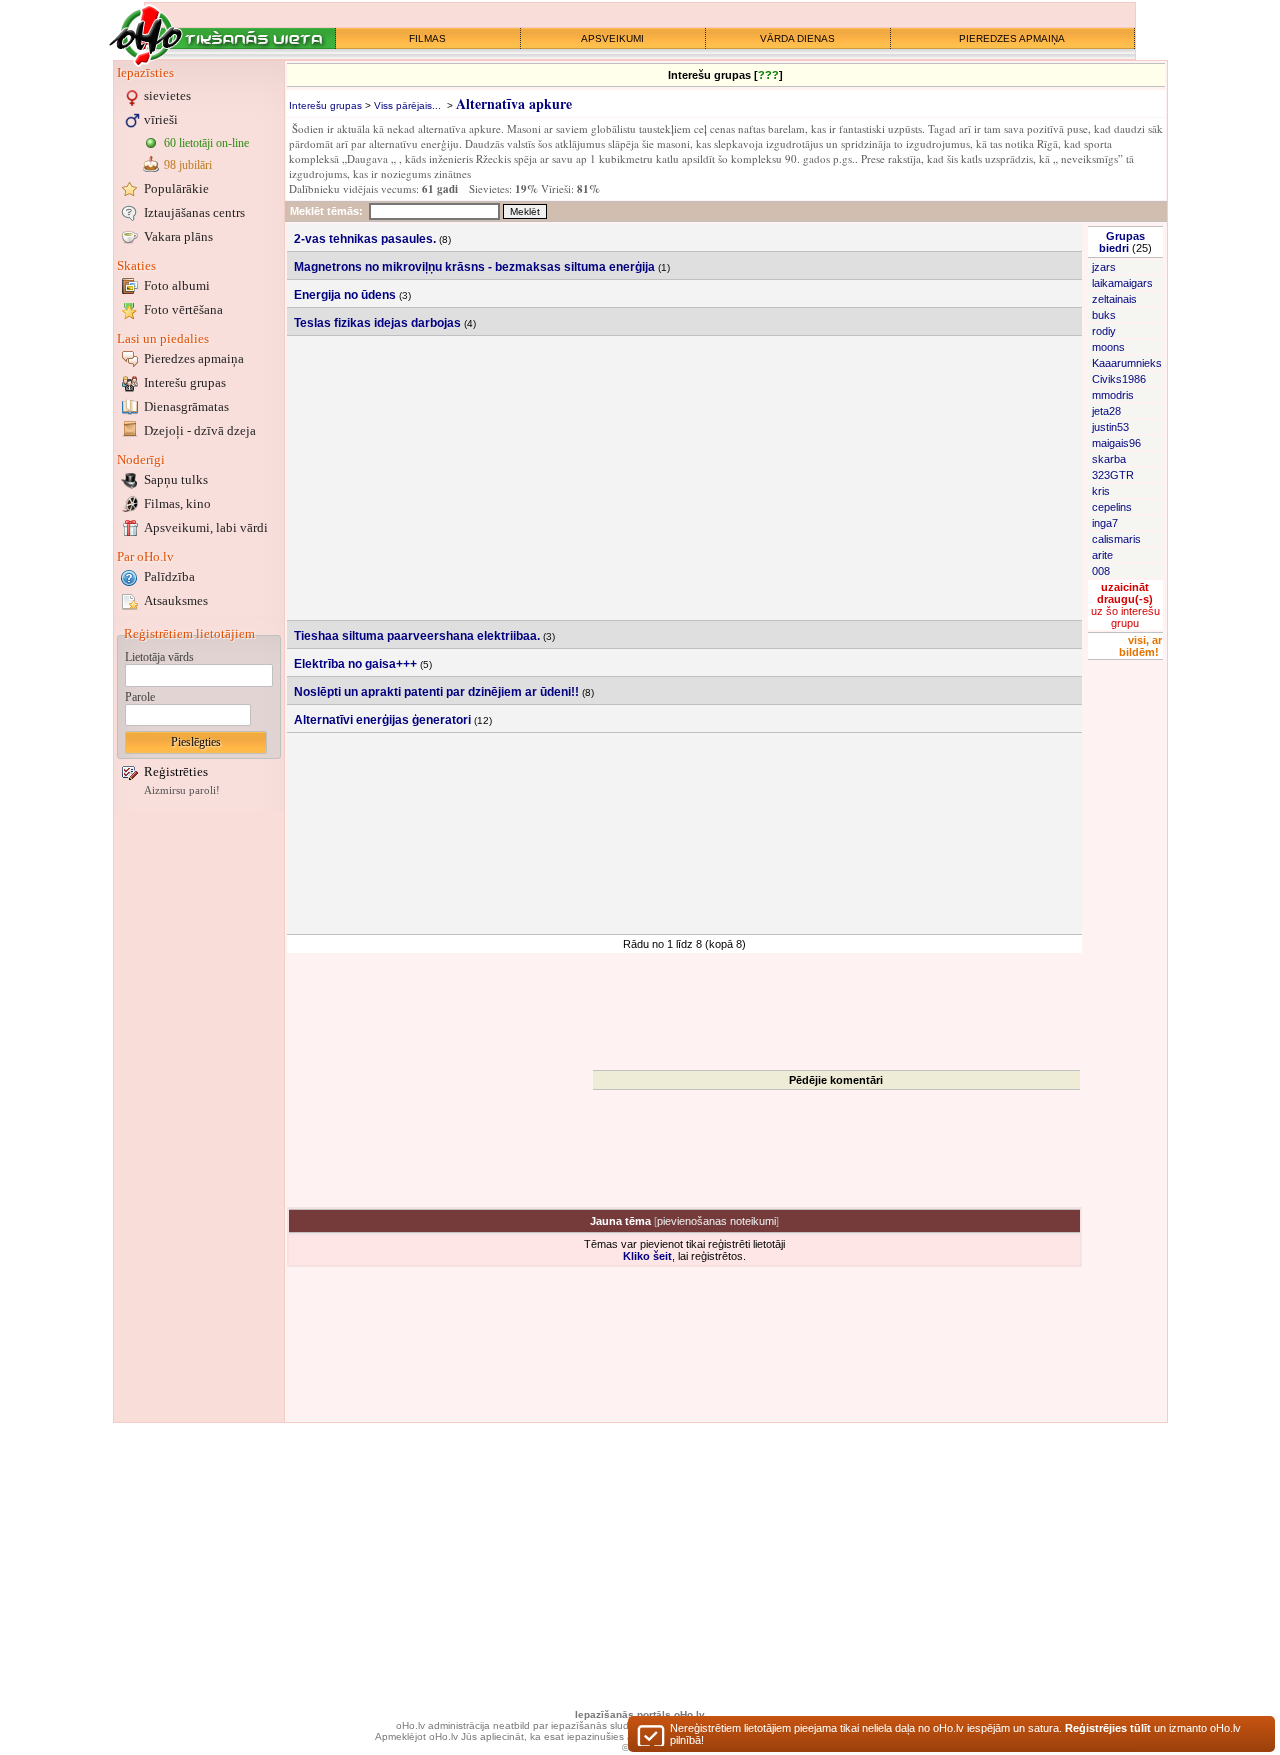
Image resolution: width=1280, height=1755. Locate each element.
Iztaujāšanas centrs (194, 212)
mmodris (1113, 395)
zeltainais (1114, 299)
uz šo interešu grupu (1125, 605)
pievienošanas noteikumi (716, 1221)
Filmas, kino (177, 503)
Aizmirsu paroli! (182, 790)
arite (1102, 555)
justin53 (1110, 427)
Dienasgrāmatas (186, 406)
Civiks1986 (1119, 379)
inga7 (1105, 523)
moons (1108, 347)
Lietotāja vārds (159, 657)
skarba (1109, 459)
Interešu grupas (185, 382)
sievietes (167, 95)
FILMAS (427, 38)
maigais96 (1116, 443)
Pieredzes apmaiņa (194, 358)
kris (1101, 491)
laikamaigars (1122, 283)
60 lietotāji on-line (206, 143)
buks (1104, 315)
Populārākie (176, 188)
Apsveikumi (206, 527)
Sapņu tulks (176, 479)
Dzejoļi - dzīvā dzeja (200, 430)
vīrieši (161, 119)
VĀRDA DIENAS (797, 38)
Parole (140, 697)
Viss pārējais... (407, 105)
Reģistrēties (176, 771)
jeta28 (1106, 411)
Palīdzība (169, 576)
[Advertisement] (199, 1117)
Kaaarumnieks (1127, 363)
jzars (1104, 267)
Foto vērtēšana (183, 309)
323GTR (1113, 475)
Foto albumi (177, 285)
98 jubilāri (188, 165)
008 (1101, 571)
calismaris (1116, 539)
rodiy (1104, 331)
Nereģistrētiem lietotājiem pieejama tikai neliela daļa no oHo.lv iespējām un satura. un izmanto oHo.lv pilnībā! (955, 1734)
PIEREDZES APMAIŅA (1012, 38)
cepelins (1112, 507)
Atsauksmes (176, 600)
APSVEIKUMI (612, 38)
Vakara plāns (178, 236)
